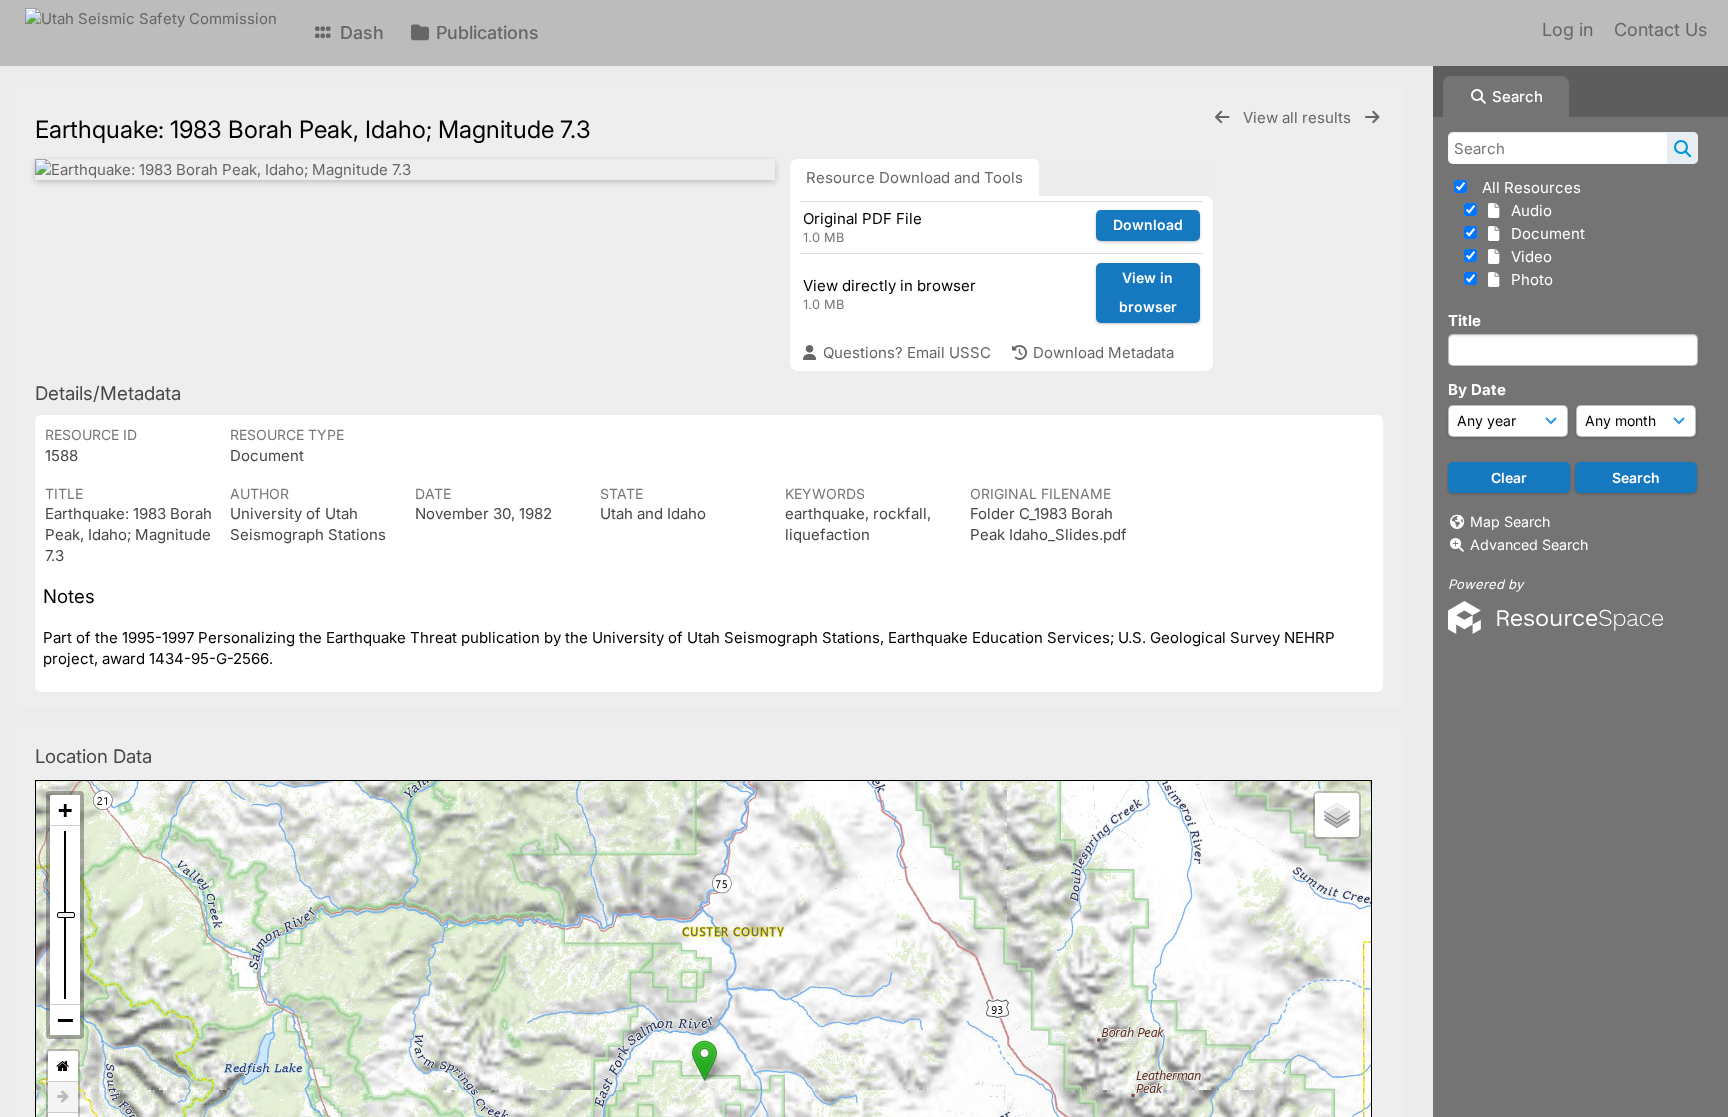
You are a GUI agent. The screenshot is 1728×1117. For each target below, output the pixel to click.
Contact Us (1660, 29)
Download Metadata (1101, 352)
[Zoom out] (65, 1020)
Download (1148, 224)
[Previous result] (1222, 117)
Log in (1567, 29)
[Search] (1682, 148)
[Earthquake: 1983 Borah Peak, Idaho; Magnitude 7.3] (405, 169)
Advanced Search (1529, 544)
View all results (1299, 117)
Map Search (1510, 521)
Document (1544, 233)
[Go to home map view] (63, 1066)
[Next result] (1372, 117)
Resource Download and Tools (914, 177)
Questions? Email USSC (905, 352)
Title (1464, 320)
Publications (485, 32)
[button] (704, 1060)
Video (1527, 256)
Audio (1527, 210)
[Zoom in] (65, 810)
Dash (359, 32)
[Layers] (1337, 815)
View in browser (1148, 292)
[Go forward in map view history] (63, 1097)
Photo (1528, 279)
